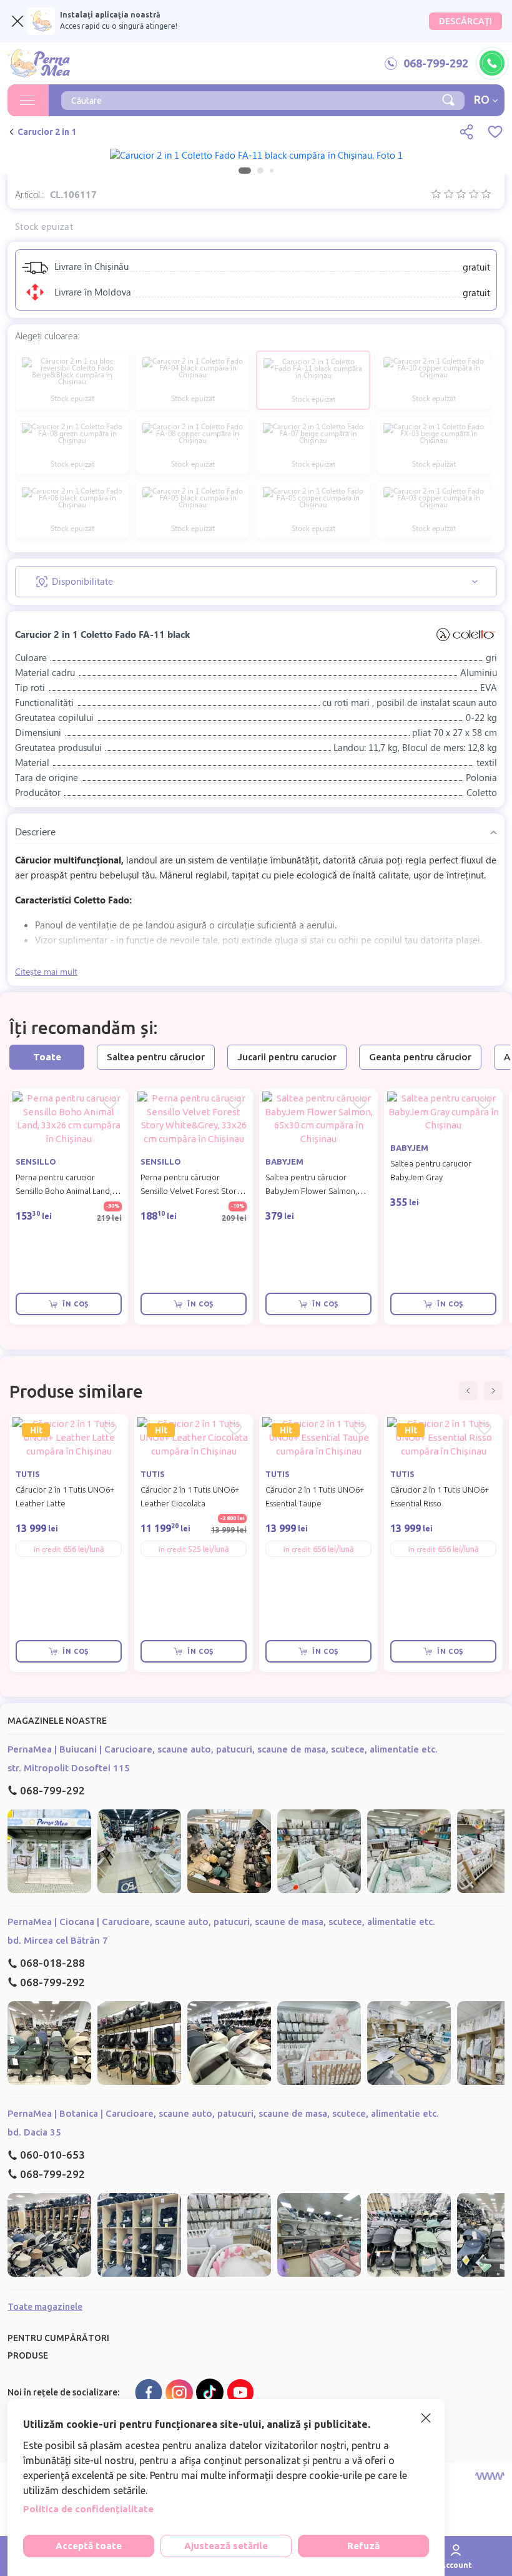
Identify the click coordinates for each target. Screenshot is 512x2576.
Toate (47, 1057)
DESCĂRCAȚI (465, 21)
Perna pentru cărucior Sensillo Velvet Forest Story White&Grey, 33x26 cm (190, 1191)
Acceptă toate (89, 2546)
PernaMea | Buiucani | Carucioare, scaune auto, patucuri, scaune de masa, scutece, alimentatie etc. (223, 1749)
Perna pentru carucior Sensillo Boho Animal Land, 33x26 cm (64, 1191)
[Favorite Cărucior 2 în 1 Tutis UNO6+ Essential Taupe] (360, 1429)
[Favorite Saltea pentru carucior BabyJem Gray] (485, 1103)
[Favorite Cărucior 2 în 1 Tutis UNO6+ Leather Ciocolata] (235, 1429)
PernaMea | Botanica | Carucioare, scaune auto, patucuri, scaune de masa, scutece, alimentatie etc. (223, 2113)
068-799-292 (52, 1790)
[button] (468, 1391)
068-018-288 (52, 1963)
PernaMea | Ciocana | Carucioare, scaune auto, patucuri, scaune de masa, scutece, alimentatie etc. (221, 1922)
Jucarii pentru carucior (287, 1057)
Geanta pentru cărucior (420, 1057)
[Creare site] (490, 2476)
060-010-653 (52, 2155)
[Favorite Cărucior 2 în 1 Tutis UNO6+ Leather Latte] (110, 1429)
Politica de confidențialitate (88, 2509)
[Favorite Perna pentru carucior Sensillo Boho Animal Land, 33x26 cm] (110, 1103)
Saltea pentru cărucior (156, 1057)
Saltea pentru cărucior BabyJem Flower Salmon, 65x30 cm (311, 1191)
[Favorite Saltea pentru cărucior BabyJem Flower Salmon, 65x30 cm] (360, 1103)
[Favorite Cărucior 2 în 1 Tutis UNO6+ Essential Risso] (485, 1429)
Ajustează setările (226, 2546)
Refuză (363, 2546)
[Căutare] (448, 99)
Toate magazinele (45, 2307)
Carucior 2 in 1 (47, 132)
